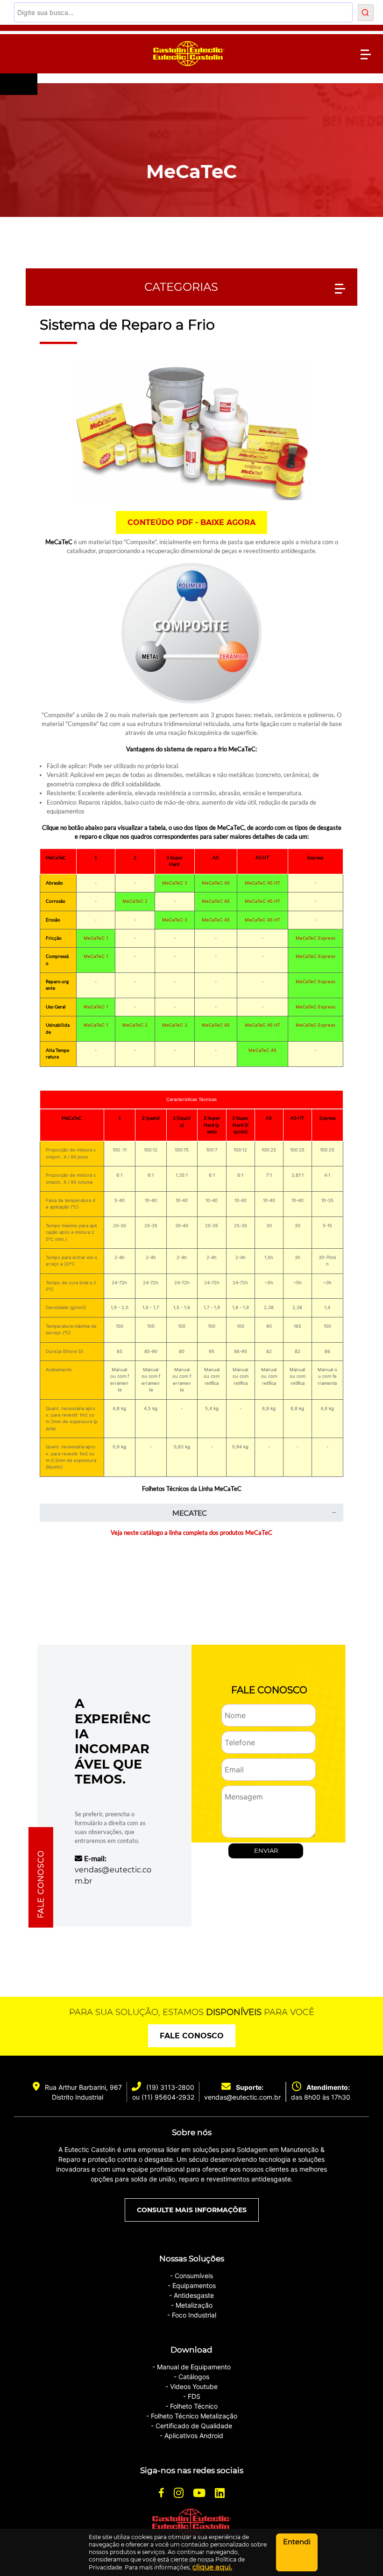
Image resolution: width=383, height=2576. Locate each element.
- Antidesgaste (191, 2295)
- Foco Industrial (192, 2315)
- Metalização (192, 2305)
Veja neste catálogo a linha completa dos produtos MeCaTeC (191, 1533)
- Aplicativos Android (191, 2436)
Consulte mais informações (192, 2210)
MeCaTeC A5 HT (262, 883)
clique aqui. (212, 2567)
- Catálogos (191, 2377)
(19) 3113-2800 (170, 2087)
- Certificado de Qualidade (191, 2426)
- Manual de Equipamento (191, 2367)
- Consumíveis (191, 2276)
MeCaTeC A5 (216, 883)
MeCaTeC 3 (175, 883)
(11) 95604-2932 (168, 2097)
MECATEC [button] (190, 1513)
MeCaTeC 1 (96, 938)
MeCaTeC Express (316, 938)
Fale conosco (192, 2036)
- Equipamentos (192, 2285)
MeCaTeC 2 (135, 901)
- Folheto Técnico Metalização (192, 2416)
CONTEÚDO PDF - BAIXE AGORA (191, 522)
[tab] (191, 1513)
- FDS (192, 2396)
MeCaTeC (191, 171)
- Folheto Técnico (191, 2406)
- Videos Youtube (191, 2386)
